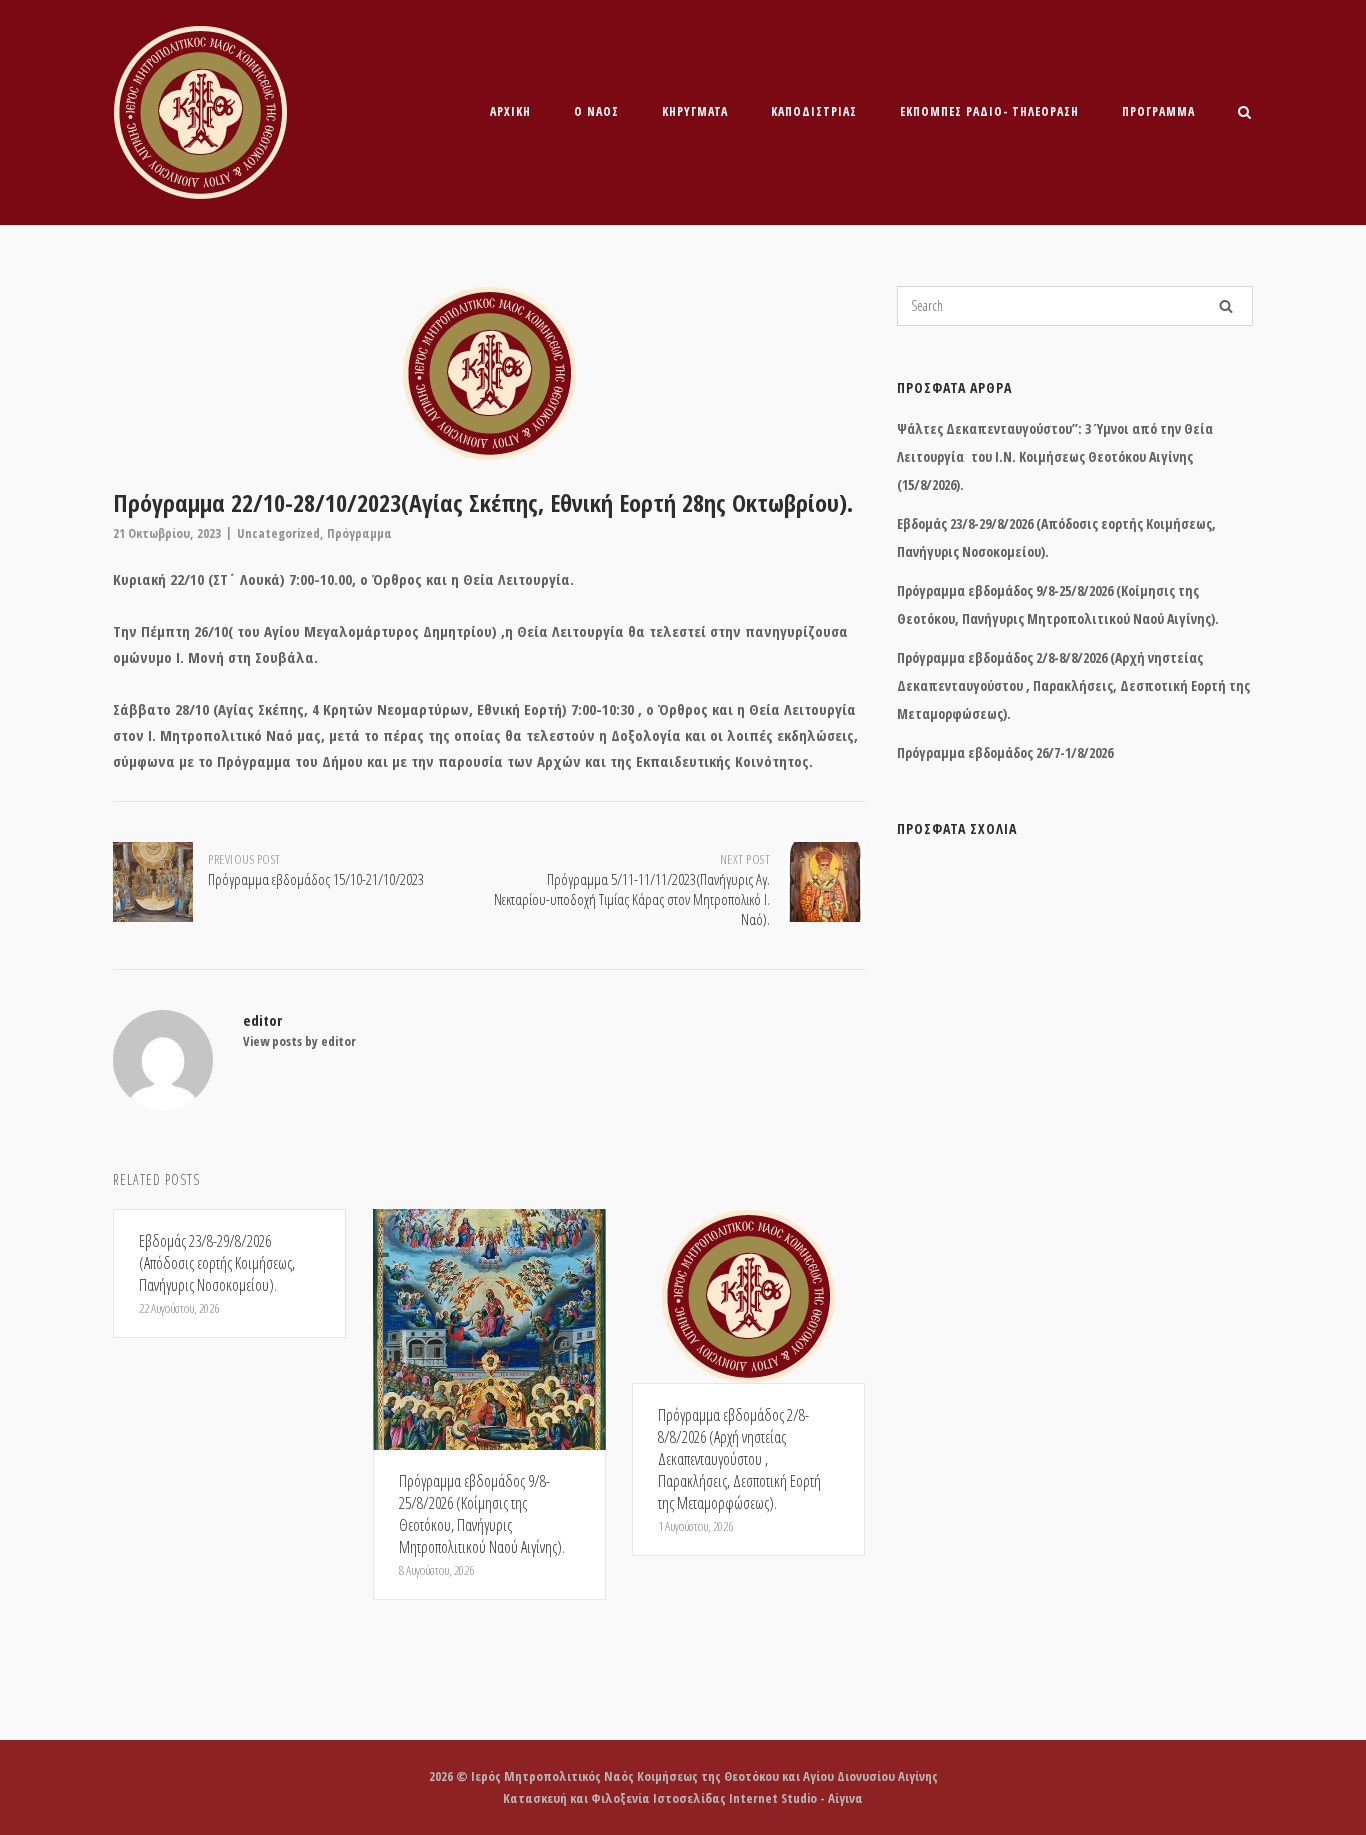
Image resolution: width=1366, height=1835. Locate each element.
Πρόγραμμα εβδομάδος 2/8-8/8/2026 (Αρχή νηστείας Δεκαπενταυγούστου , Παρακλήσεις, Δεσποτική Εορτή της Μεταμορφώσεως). (1073, 685)
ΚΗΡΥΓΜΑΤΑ (695, 111)
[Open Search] (1244, 114)
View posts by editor (299, 1041)
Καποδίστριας (814, 111)
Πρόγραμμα (1158, 111)
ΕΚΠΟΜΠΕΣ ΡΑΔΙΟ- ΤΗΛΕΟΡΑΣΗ (989, 111)
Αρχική (510, 111)
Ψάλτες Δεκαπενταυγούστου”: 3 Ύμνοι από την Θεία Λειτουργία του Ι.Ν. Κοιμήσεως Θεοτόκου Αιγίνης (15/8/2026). (1055, 456)
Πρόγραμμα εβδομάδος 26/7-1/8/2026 (1005, 752)
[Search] (1226, 306)
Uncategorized (278, 533)
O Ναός (596, 111)
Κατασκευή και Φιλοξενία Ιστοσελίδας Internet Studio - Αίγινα (683, 1798)
